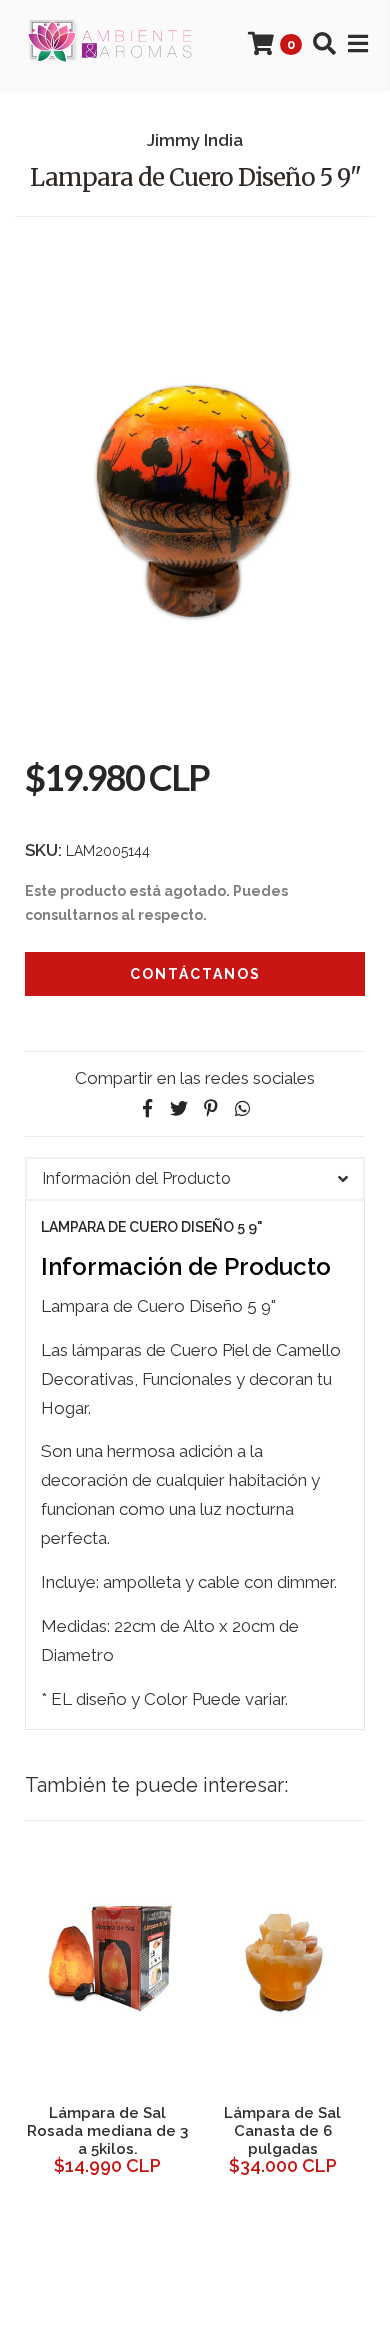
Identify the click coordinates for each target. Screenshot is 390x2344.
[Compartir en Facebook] (147, 1108)
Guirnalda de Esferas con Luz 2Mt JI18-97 (176, 2136)
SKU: (43, 850)
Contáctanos (195, 974)
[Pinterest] (211, 1108)
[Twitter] (179, 1108)
